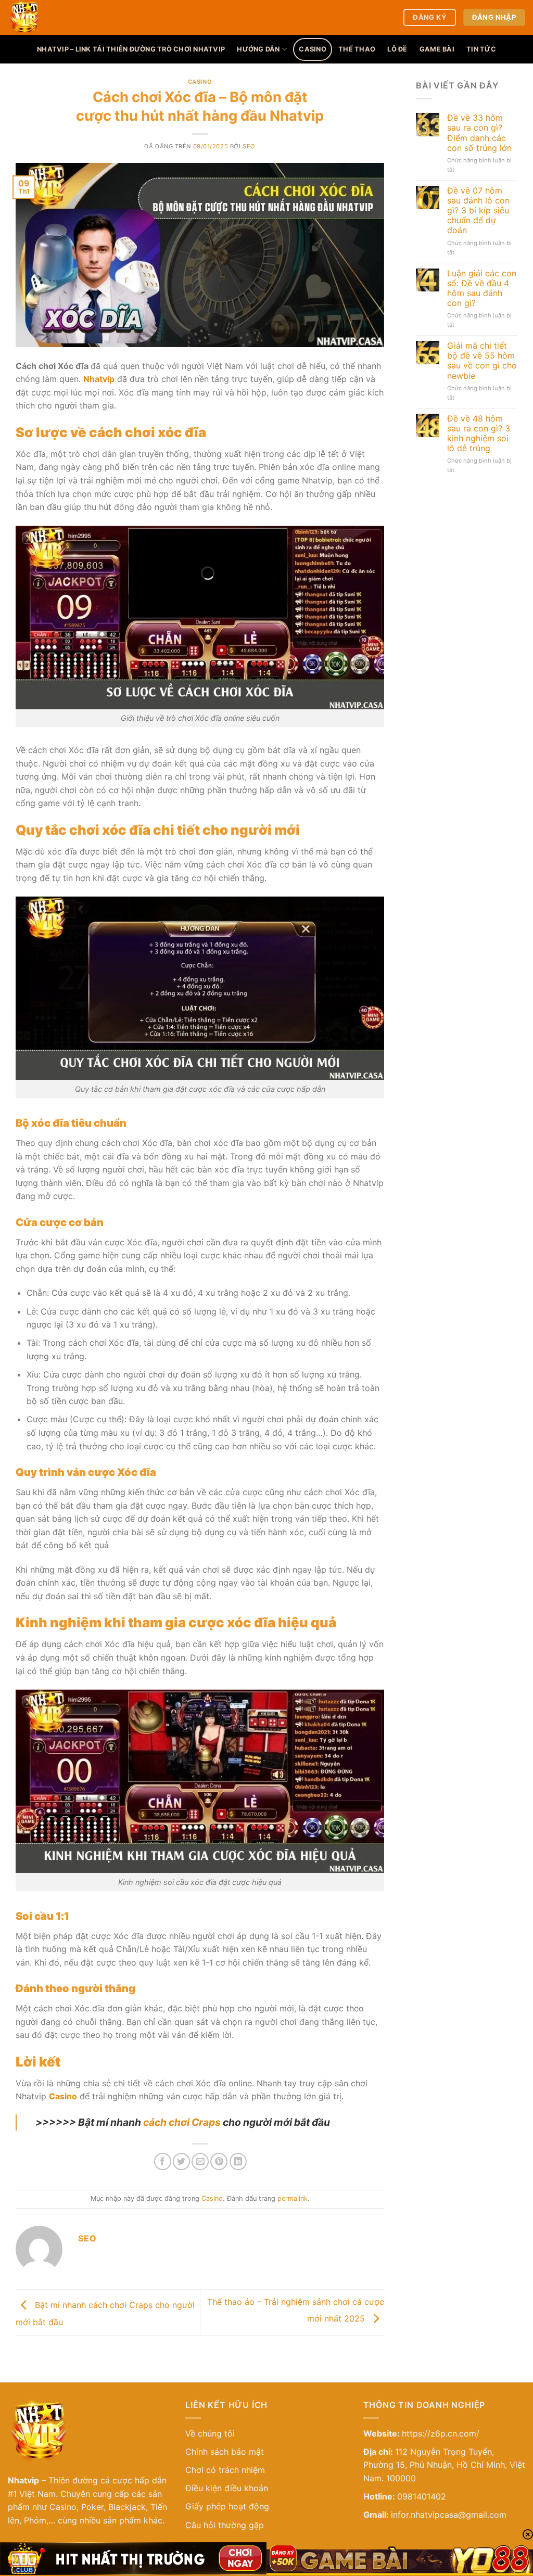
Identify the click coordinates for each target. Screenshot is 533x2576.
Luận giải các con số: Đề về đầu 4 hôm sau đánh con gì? (482, 289)
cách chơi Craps (182, 2122)
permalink (293, 2198)
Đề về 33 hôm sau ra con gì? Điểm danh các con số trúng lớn (479, 133)
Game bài (437, 49)
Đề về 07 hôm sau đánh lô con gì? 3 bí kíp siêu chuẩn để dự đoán (478, 211)
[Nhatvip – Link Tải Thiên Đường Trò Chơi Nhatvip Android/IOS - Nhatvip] (75, 17)
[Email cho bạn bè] (200, 2161)
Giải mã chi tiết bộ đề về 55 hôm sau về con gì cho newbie (482, 361)
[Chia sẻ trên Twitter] (181, 2161)
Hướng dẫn (258, 49)
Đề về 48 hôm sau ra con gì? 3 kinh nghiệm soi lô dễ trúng (479, 434)
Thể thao (357, 49)
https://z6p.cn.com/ (441, 2433)
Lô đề (397, 49)
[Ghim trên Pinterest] (219, 2161)
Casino (313, 49)
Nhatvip (23, 2480)
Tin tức (481, 49)
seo (249, 146)
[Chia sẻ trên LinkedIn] (238, 2161)
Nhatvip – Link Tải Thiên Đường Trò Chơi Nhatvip (131, 49)
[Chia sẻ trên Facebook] (163, 2161)
